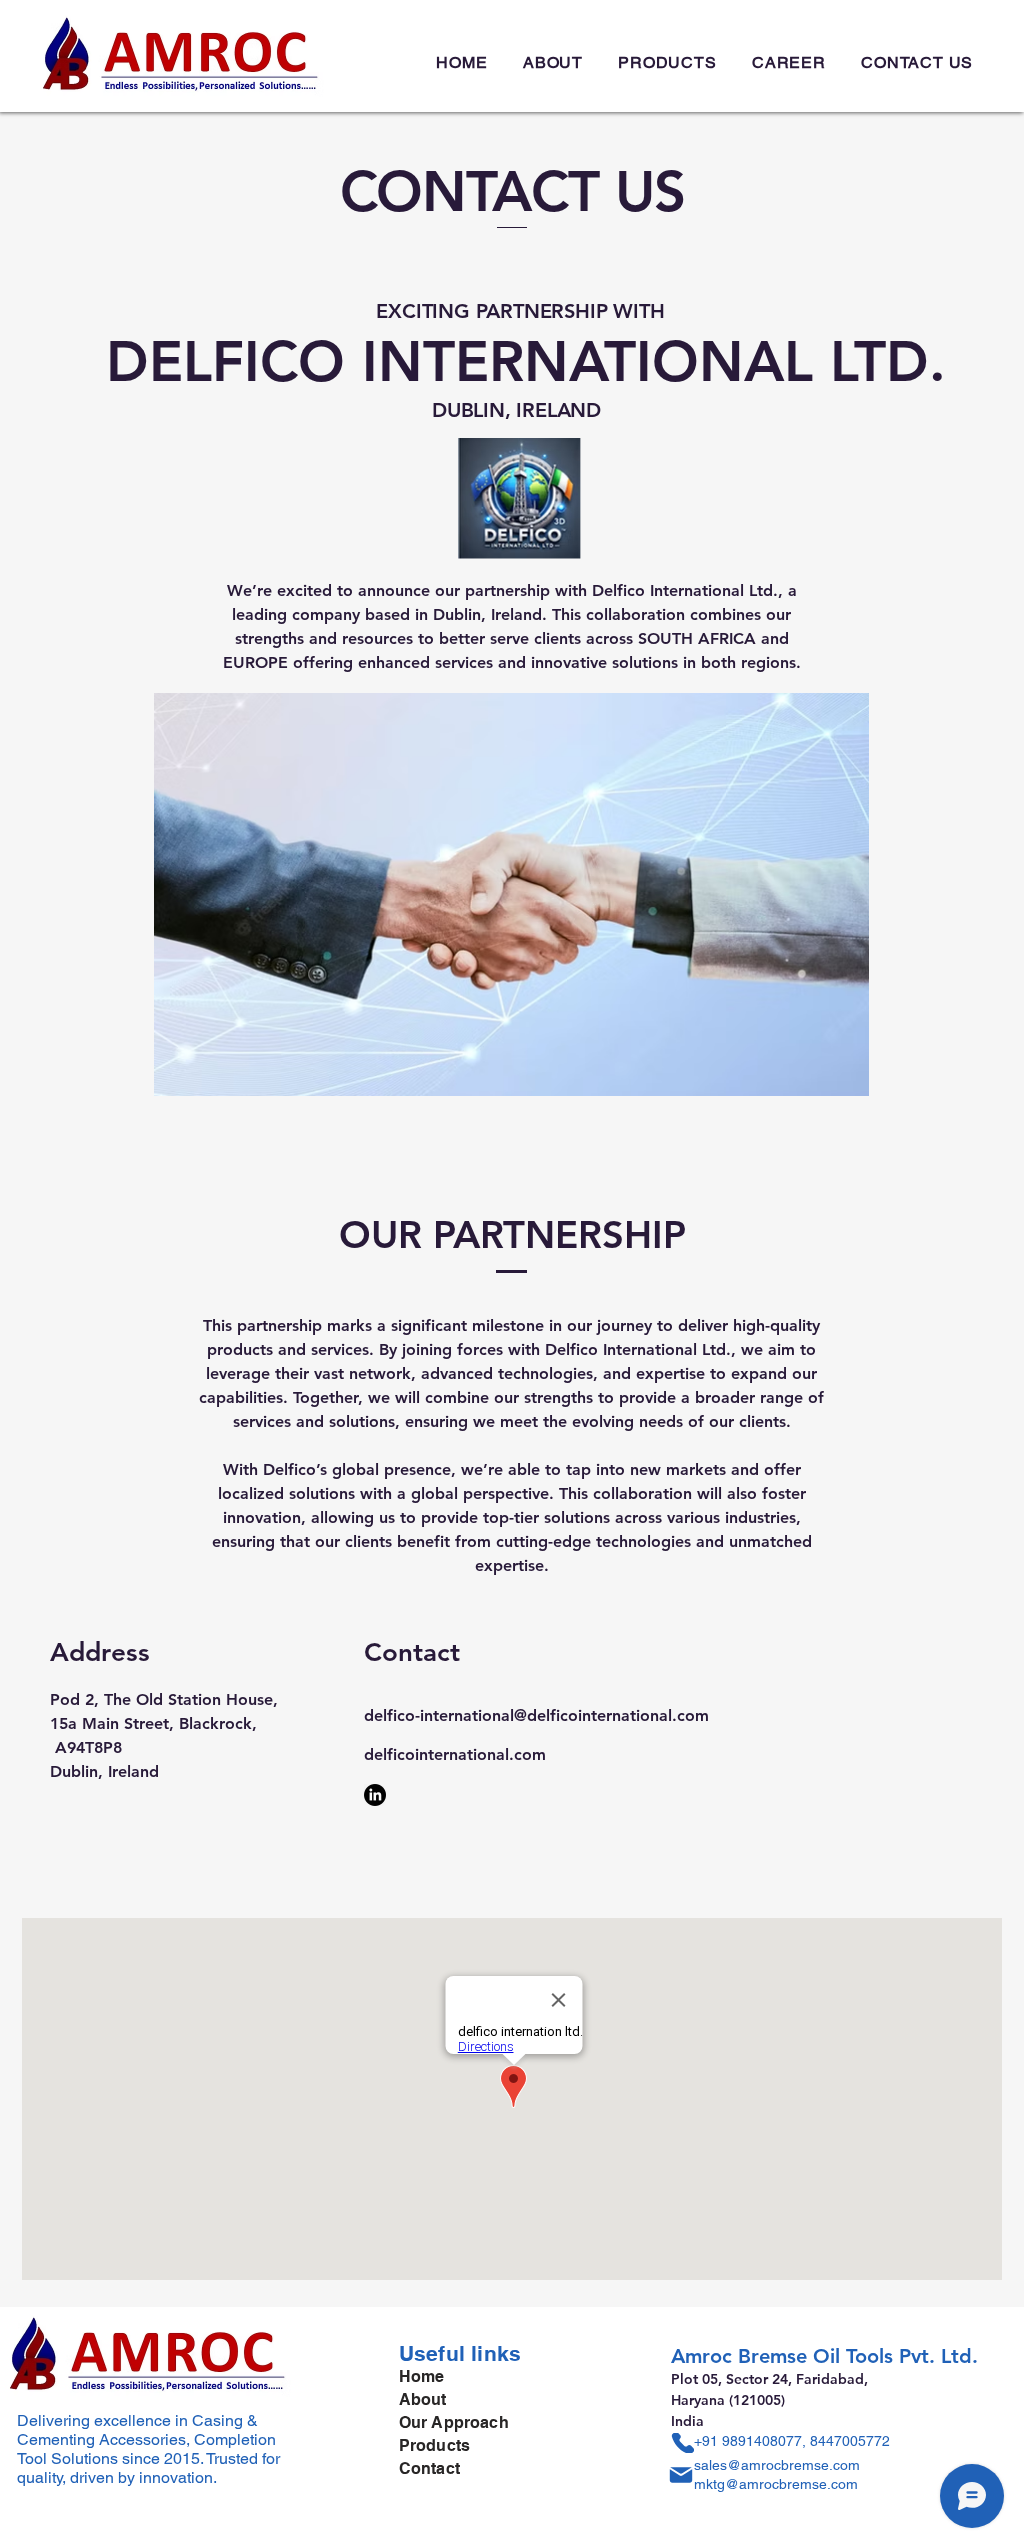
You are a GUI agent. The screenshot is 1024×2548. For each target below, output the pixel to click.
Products (434, 2445)
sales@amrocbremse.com (777, 2465)
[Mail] (681, 2475)
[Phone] (682, 2443)
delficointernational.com (455, 1754)
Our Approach (454, 2422)
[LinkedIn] (375, 1795)
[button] (668, 62)
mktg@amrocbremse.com (776, 2484)
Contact (429, 2468)
